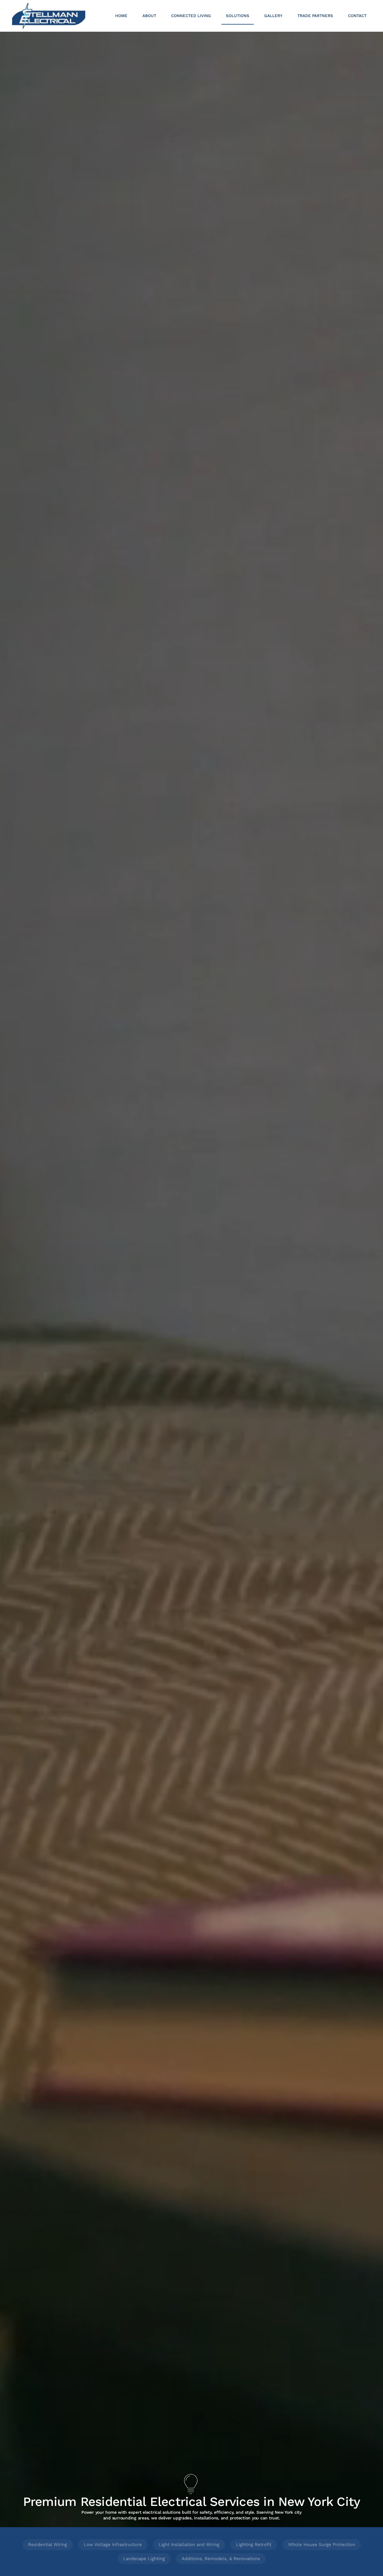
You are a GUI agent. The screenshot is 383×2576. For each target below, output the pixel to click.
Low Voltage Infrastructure (113, 2545)
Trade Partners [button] (315, 16)
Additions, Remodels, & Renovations (221, 2559)
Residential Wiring (48, 2545)
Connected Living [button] (191, 16)
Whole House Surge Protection (322, 2545)
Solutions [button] (238, 16)
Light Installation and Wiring (189, 2545)
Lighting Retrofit (254, 2545)
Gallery (273, 16)
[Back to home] (49, 16)
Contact (357, 16)
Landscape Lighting (144, 2559)
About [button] (149, 16)
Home (121, 16)
